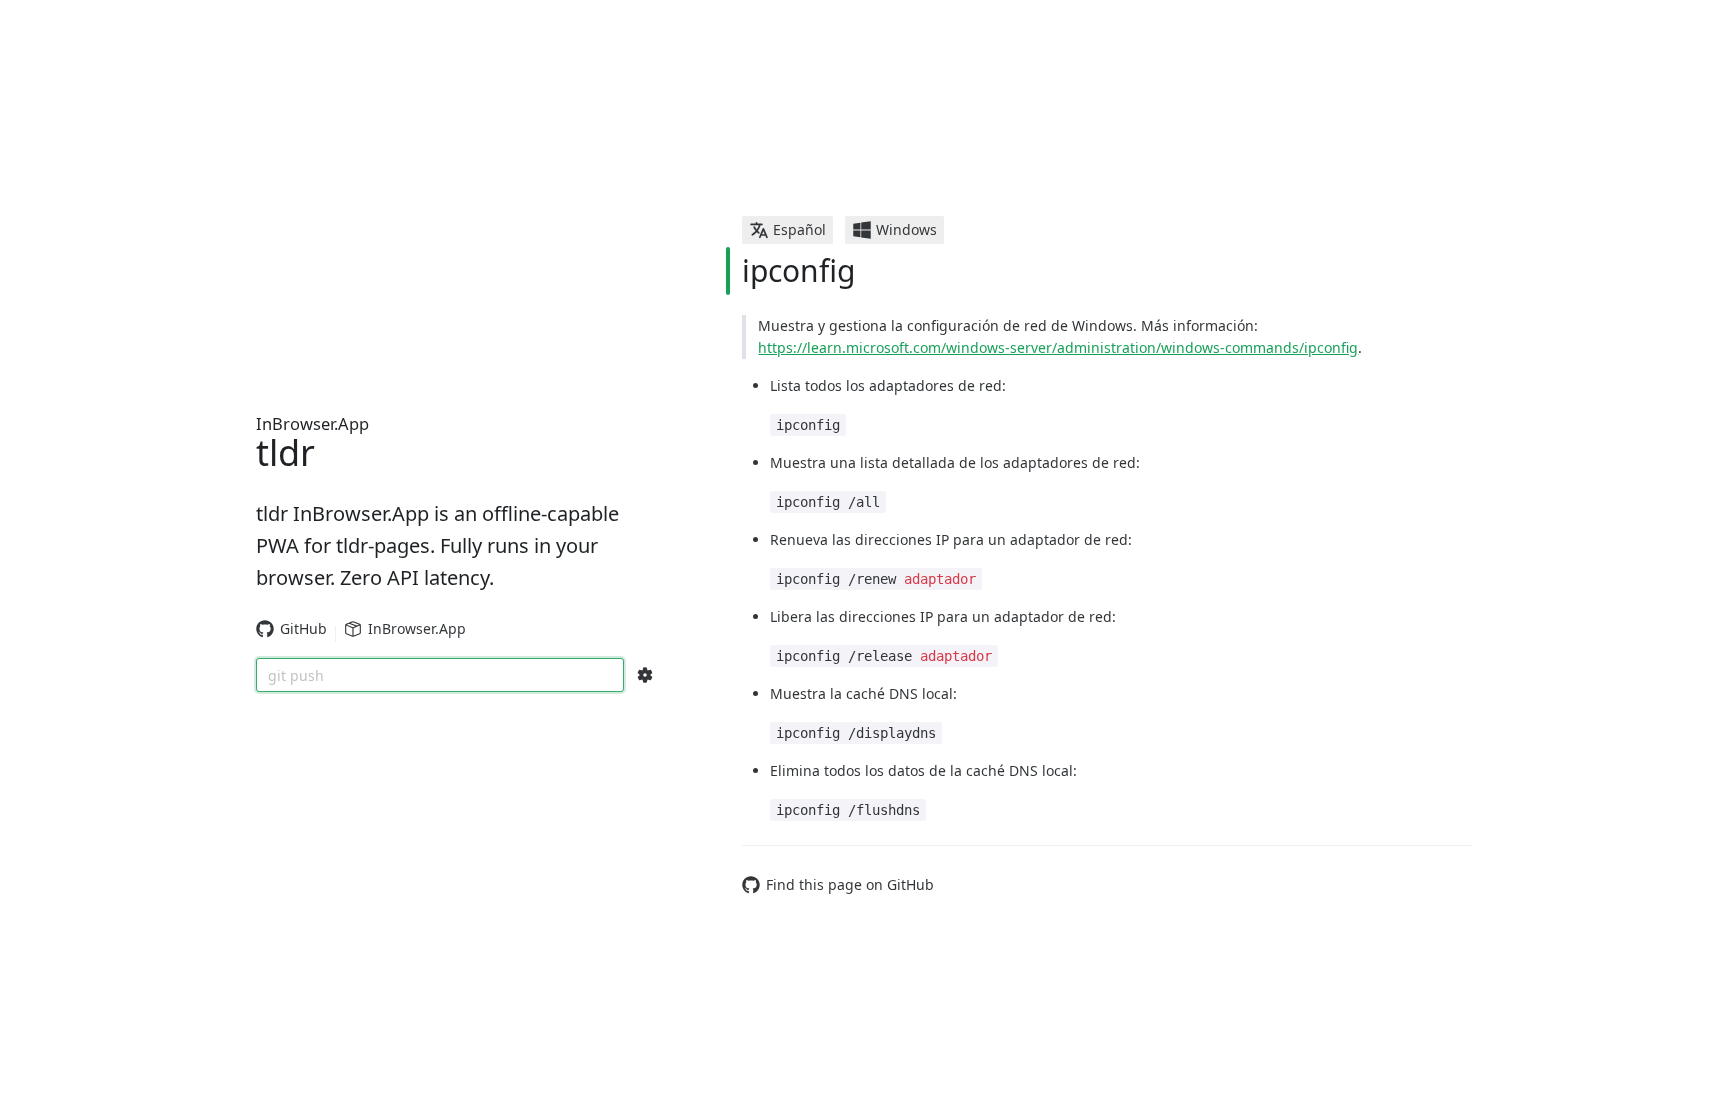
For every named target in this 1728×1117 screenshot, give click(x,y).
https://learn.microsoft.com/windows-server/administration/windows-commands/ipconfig (1058, 347)
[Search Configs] (645, 675)
